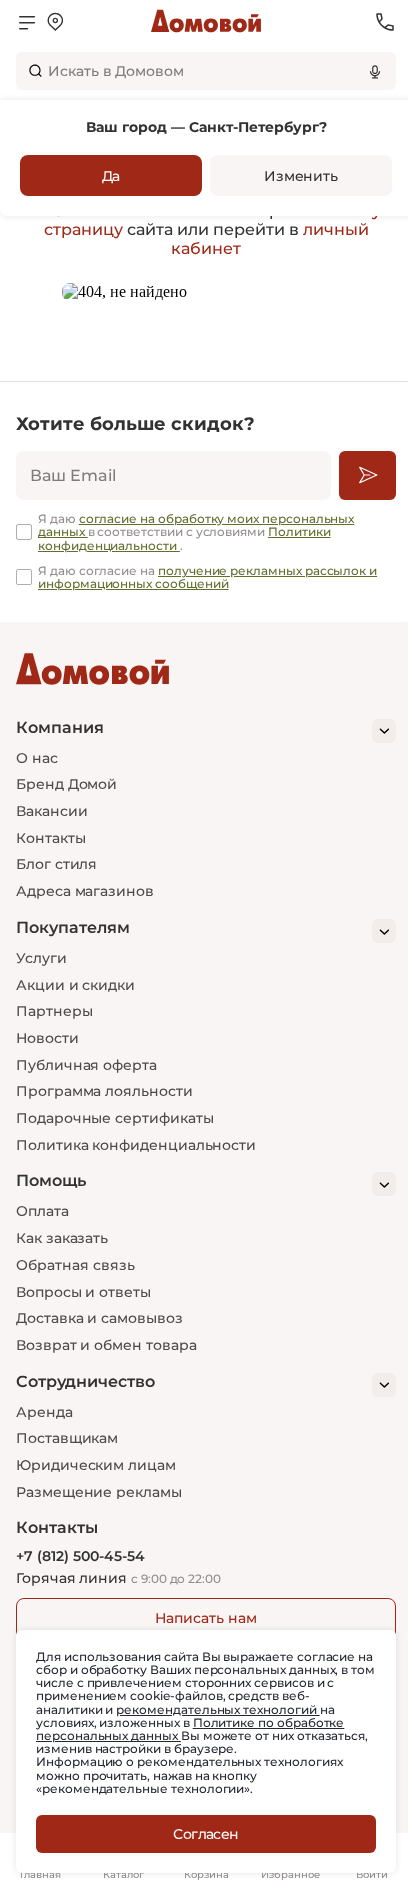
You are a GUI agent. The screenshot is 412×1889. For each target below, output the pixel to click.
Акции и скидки (75, 985)
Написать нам (205, 1618)
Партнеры (54, 1011)
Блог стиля (56, 864)
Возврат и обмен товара (106, 1345)
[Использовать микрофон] (375, 71)
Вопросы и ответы (83, 1292)
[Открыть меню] (27, 22)
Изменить (301, 176)
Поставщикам (67, 1438)
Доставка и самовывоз (99, 1318)
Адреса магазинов (85, 891)
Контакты (50, 838)
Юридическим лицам (96, 1465)
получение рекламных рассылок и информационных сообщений (207, 577)
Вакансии (51, 811)
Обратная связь (75, 1265)
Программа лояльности (104, 1091)
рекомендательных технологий (217, 1709)
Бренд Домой (66, 784)
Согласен (206, 1834)
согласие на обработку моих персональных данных (196, 525)
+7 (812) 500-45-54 (80, 1556)
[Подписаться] (367, 475)
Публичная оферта (86, 1065)
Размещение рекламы (99, 1492)
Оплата (42, 1211)
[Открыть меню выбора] (55, 22)
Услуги (41, 958)
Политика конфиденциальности (136, 1145)
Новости (47, 1038)
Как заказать (62, 1238)
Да (111, 176)
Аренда (44, 1412)
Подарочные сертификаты (114, 1118)
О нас (37, 758)
